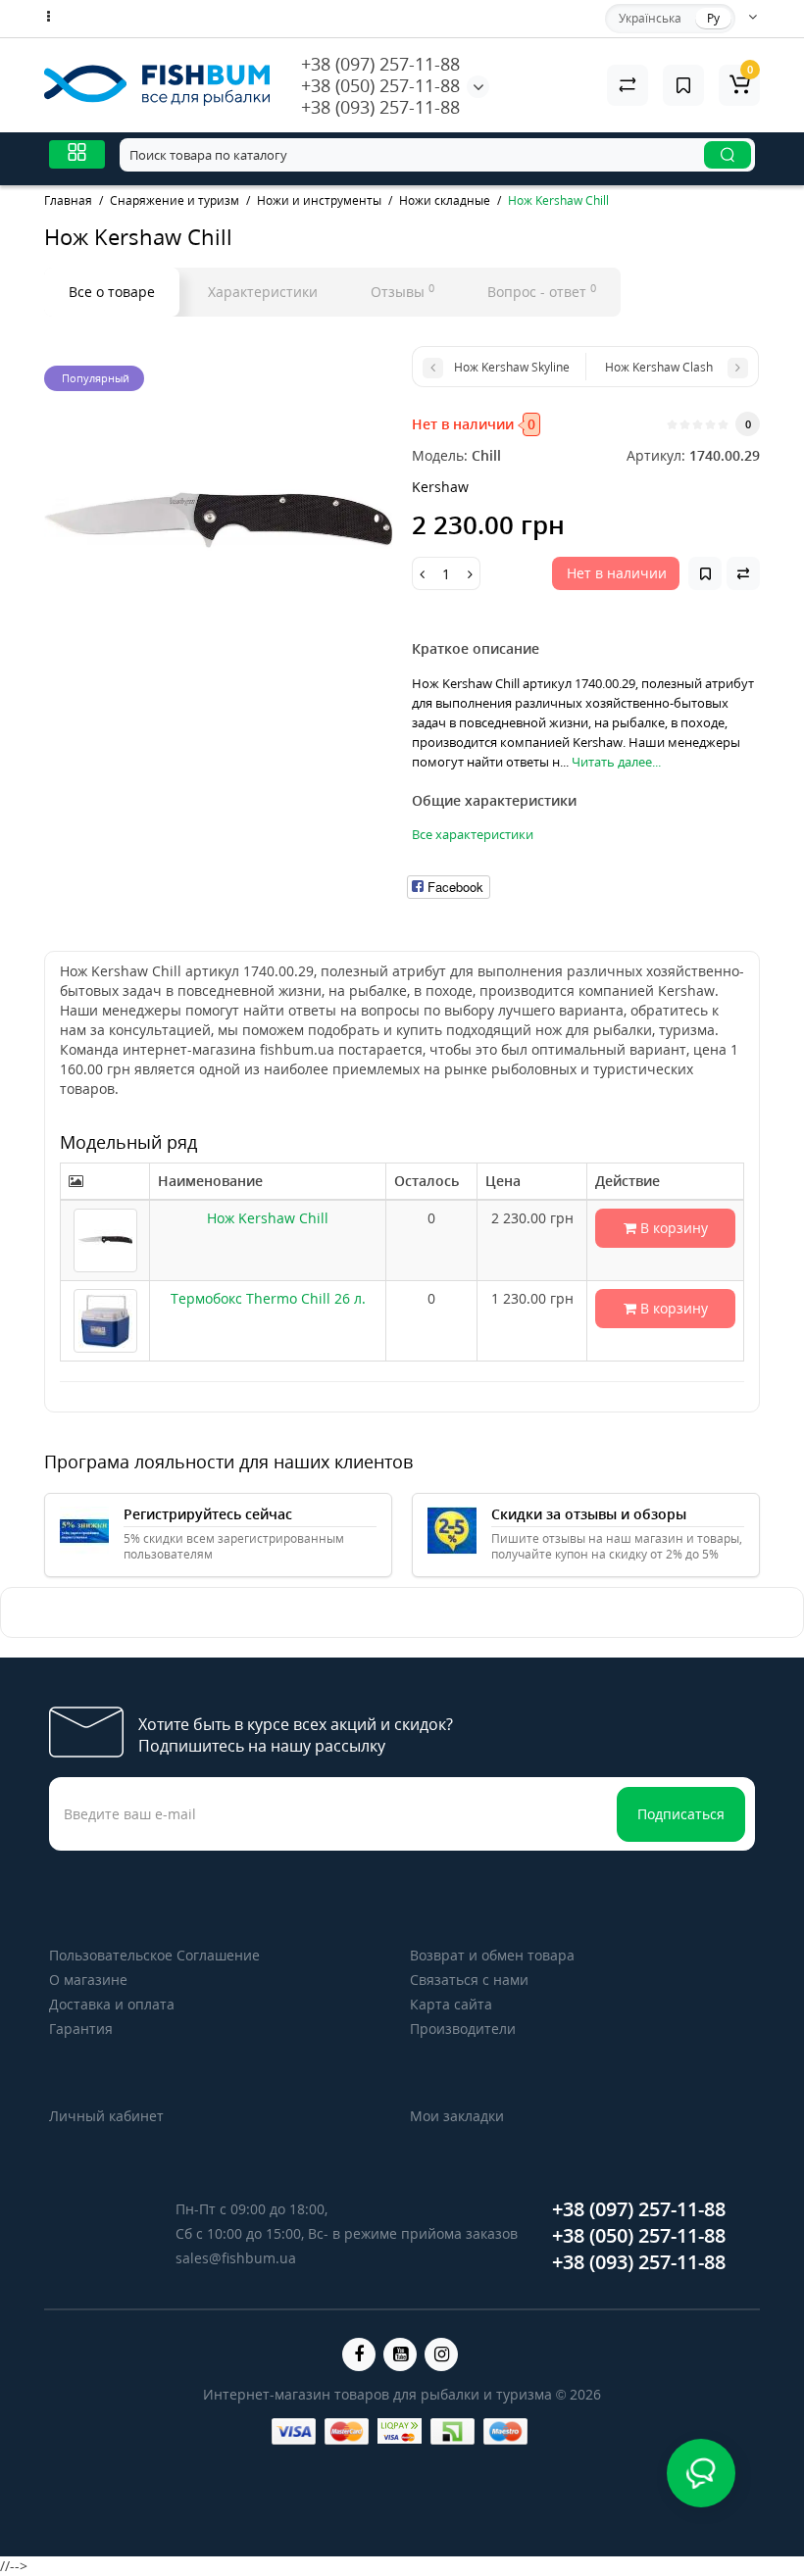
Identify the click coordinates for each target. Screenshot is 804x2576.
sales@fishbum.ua (236, 2258)
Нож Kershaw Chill (268, 1218)
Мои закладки (457, 2116)
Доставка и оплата (112, 2004)
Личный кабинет (106, 2116)
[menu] (77, 154)
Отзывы (402, 291)
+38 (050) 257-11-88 (380, 85)
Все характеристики (473, 834)
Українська (650, 18)
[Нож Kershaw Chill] (218, 520)
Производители (463, 2029)
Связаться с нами (469, 1980)
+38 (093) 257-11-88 (380, 107)
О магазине (88, 1980)
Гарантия (81, 2029)
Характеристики (263, 292)
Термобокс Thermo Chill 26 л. (268, 1298)
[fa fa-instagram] (441, 2354)
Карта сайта (451, 2004)
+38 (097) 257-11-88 (380, 64)
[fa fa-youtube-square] (400, 2354)
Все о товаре (112, 292)
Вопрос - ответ (542, 291)
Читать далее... (616, 762)
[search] (728, 155)
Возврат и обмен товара (492, 1955)
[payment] (294, 2431)
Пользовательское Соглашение (154, 1955)
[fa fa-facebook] (359, 2354)
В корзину (672, 1228)
